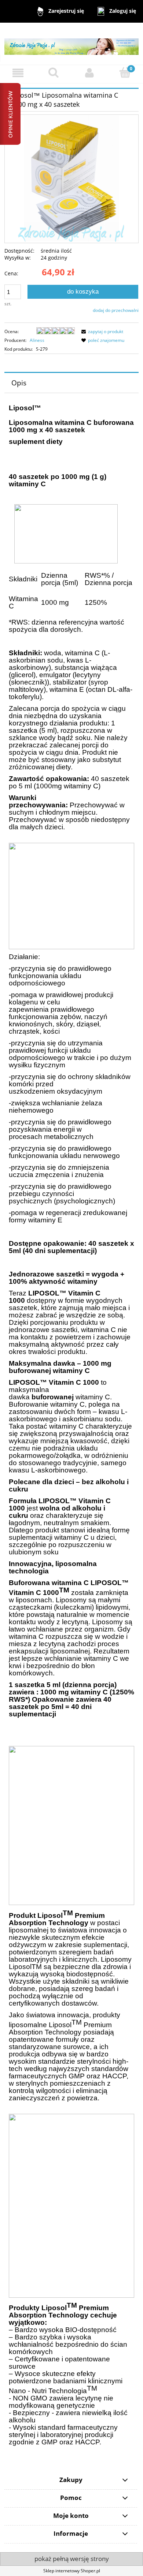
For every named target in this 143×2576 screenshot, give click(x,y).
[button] (18, 73)
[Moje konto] (89, 73)
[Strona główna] (71, 43)
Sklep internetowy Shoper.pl (72, 2571)
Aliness (37, 340)
